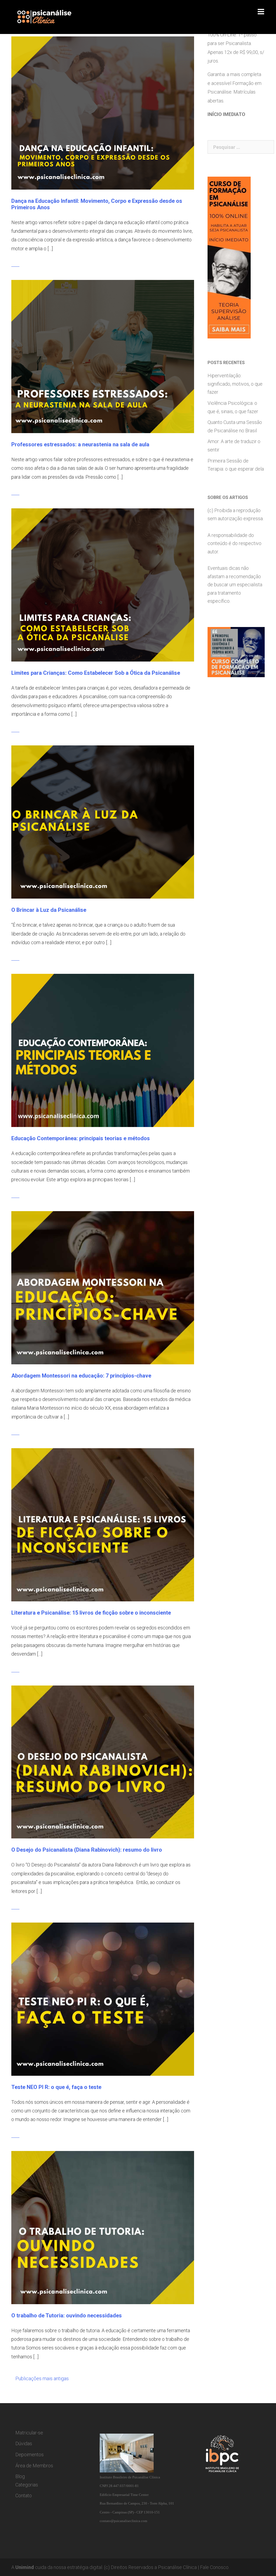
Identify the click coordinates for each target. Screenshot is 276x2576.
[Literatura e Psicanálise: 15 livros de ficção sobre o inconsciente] (103, 1524)
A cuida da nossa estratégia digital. (57, 2567)
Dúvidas (24, 2443)
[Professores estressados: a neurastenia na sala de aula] (103, 356)
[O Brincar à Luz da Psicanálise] (103, 822)
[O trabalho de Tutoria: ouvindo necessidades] (103, 2227)
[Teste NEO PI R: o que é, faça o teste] (103, 1999)
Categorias (27, 2485)
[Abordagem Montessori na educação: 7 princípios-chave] (103, 1287)
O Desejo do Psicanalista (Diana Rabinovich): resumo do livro (87, 1850)
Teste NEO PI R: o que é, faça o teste (56, 2087)
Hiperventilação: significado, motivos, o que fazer (235, 384)
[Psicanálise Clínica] (51, 17)
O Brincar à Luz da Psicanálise (49, 910)
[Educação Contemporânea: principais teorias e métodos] (103, 1050)
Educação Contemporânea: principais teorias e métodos (81, 1138)
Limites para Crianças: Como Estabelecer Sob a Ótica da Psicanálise (96, 673)
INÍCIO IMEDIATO (226, 114)
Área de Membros (34, 2466)
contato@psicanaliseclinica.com (123, 2521)
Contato (24, 2495)
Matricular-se (29, 2433)
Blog (20, 2476)
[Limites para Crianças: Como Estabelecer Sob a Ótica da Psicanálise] (103, 585)
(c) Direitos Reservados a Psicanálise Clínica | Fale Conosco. (167, 2567)
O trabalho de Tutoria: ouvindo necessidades (67, 2315)
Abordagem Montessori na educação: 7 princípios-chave (81, 1376)
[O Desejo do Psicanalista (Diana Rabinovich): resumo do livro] (103, 1761)
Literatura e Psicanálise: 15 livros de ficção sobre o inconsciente (91, 1613)
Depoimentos (30, 2455)
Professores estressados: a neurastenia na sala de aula (80, 444)
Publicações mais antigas (42, 2378)
